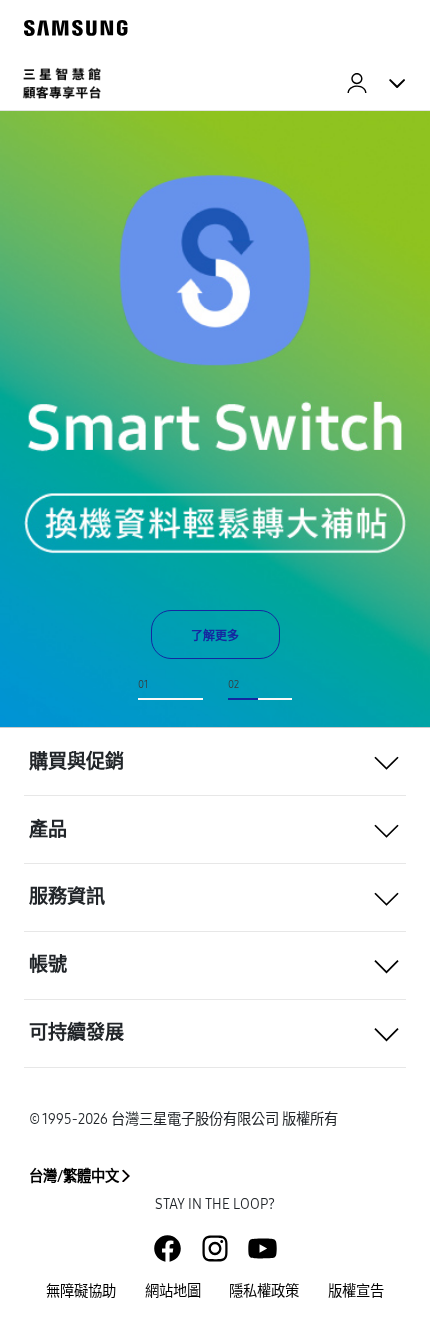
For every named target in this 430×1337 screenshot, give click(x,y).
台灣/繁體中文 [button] (74, 1176)
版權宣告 (356, 1291)
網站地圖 (173, 1291)
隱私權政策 (264, 1291)
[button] (215, 761)
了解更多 (215, 636)
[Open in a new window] (167, 1248)
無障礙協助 (81, 1291)
